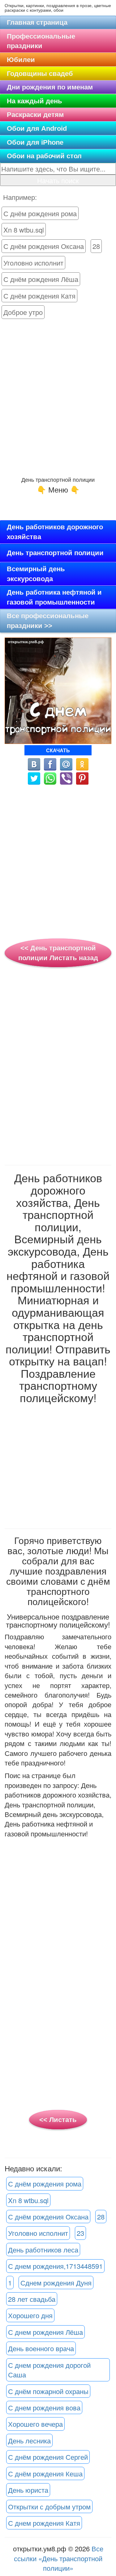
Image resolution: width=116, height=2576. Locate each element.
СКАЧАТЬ (58, 750)
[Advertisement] (58, 398)
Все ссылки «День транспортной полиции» (59, 2558)
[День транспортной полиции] (50, 777)
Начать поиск (58, 180)
